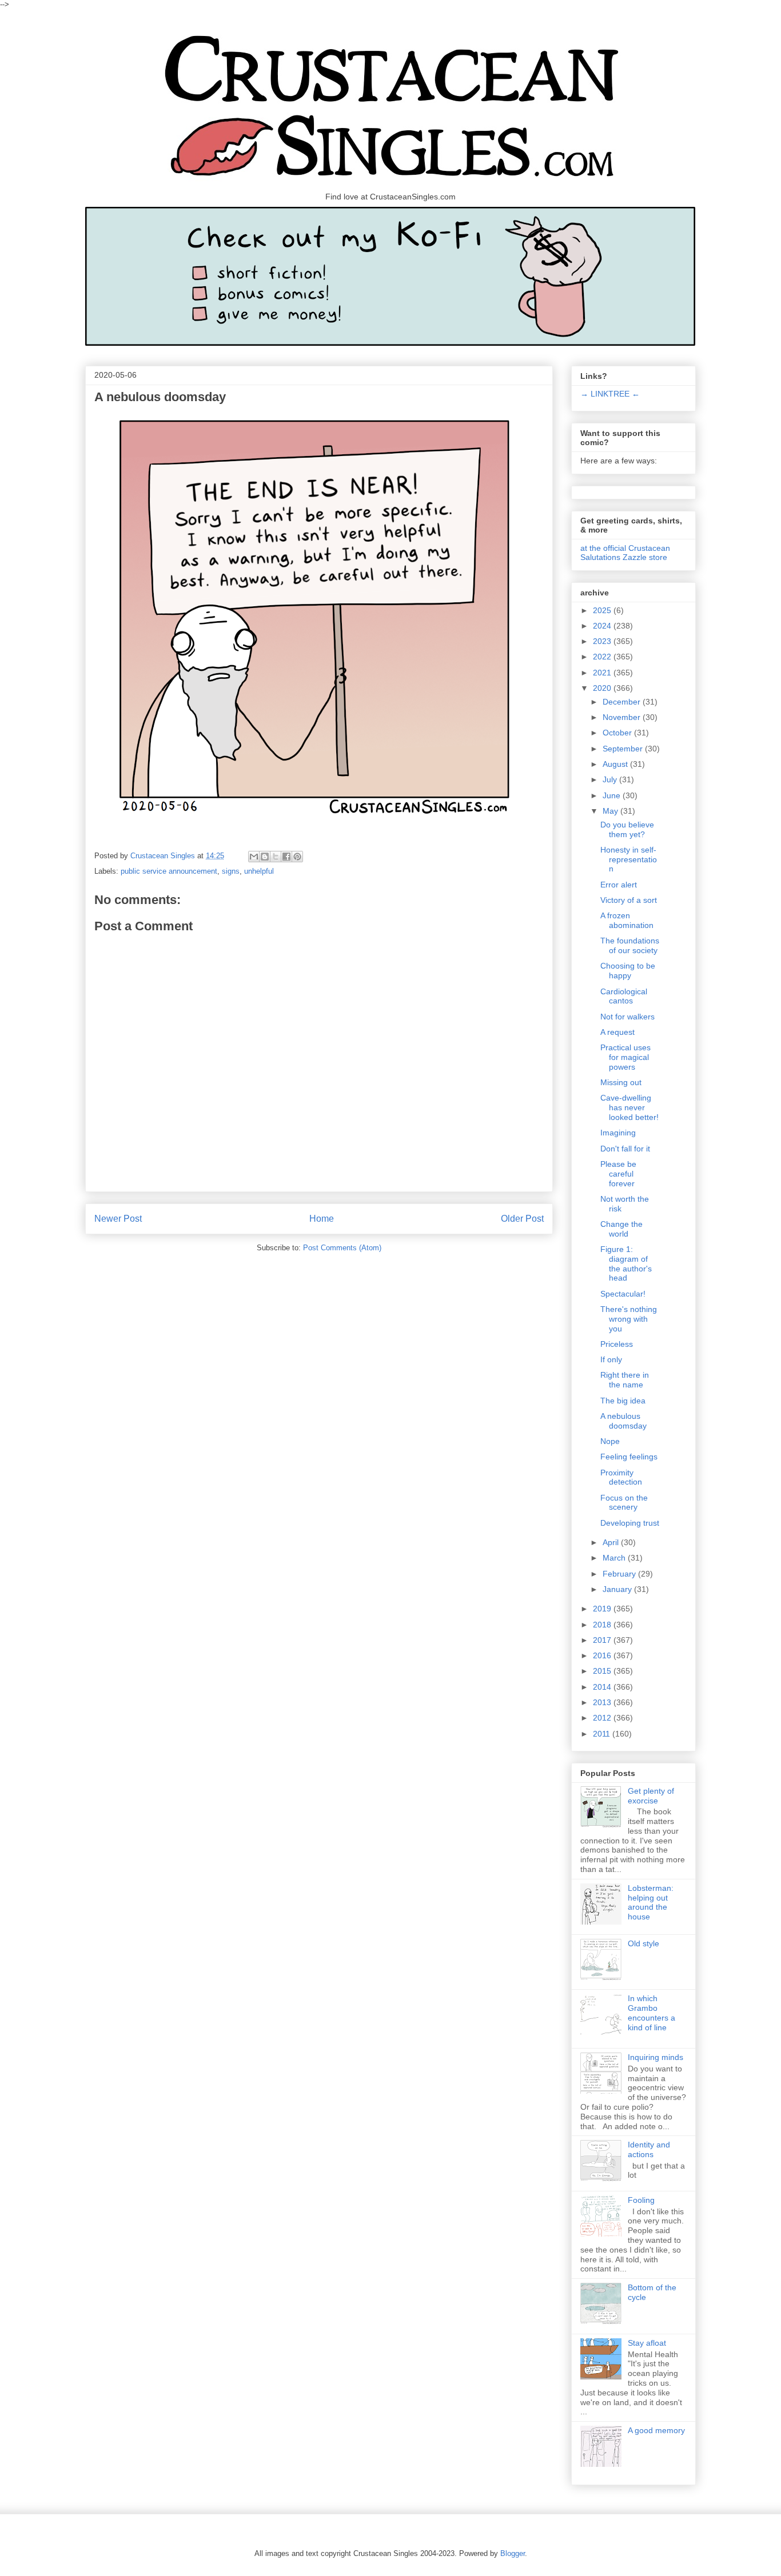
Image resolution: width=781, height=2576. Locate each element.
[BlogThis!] (265, 857)
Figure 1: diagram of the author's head (626, 1263)
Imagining (618, 1133)
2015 (603, 1671)
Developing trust (630, 1523)
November (623, 717)
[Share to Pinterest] (297, 857)
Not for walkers (627, 1017)
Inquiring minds (656, 2057)
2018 (603, 1625)
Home (322, 1219)
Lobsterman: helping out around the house (651, 1902)
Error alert (619, 885)
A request (617, 1032)
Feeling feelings (629, 1457)
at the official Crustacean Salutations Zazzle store (625, 553)
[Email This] (254, 857)
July (611, 779)
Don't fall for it (625, 1149)
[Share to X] (276, 857)
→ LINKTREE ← (610, 394)
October (618, 733)
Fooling (641, 2200)
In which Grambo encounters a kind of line (652, 2013)
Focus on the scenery (624, 1503)
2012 (603, 1718)
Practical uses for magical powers (625, 1057)
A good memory (656, 2430)
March (615, 1558)
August (616, 764)
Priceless (617, 1344)
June (613, 795)
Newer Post (118, 1219)
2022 (603, 657)
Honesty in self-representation (629, 859)
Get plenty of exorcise (651, 1796)
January (618, 1589)
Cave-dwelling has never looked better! (629, 1107)
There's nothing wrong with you (629, 1319)
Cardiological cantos (624, 996)
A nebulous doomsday (623, 1421)
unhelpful (259, 871)
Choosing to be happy (628, 971)
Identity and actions (649, 2149)
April (612, 1542)
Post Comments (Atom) (342, 1248)
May (611, 811)
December (623, 702)
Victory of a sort (629, 900)
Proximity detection (621, 1477)
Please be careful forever (618, 1174)
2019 (603, 1609)
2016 (603, 1655)
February (620, 1574)
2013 (603, 1702)
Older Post (522, 1219)
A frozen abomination (627, 920)
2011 (603, 1734)
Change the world (621, 1229)
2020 (603, 688)
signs (231, 871)
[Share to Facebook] (286, 857)
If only (611, 1359)
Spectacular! (623, 1294)
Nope (610, 1441)
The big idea (623, 1401)
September (624, 749)
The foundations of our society (630, 945)
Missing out (621, 1082)
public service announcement (169, 871)
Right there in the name (625, 1380)
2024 (603, 626)
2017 (603, 1640)
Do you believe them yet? (627, 829)
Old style (643, 1943)
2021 (603, 673)
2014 (603, 1687)
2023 (603, 641)
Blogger (513, 2553)
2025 (603, 610)
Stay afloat (647, 2343)
